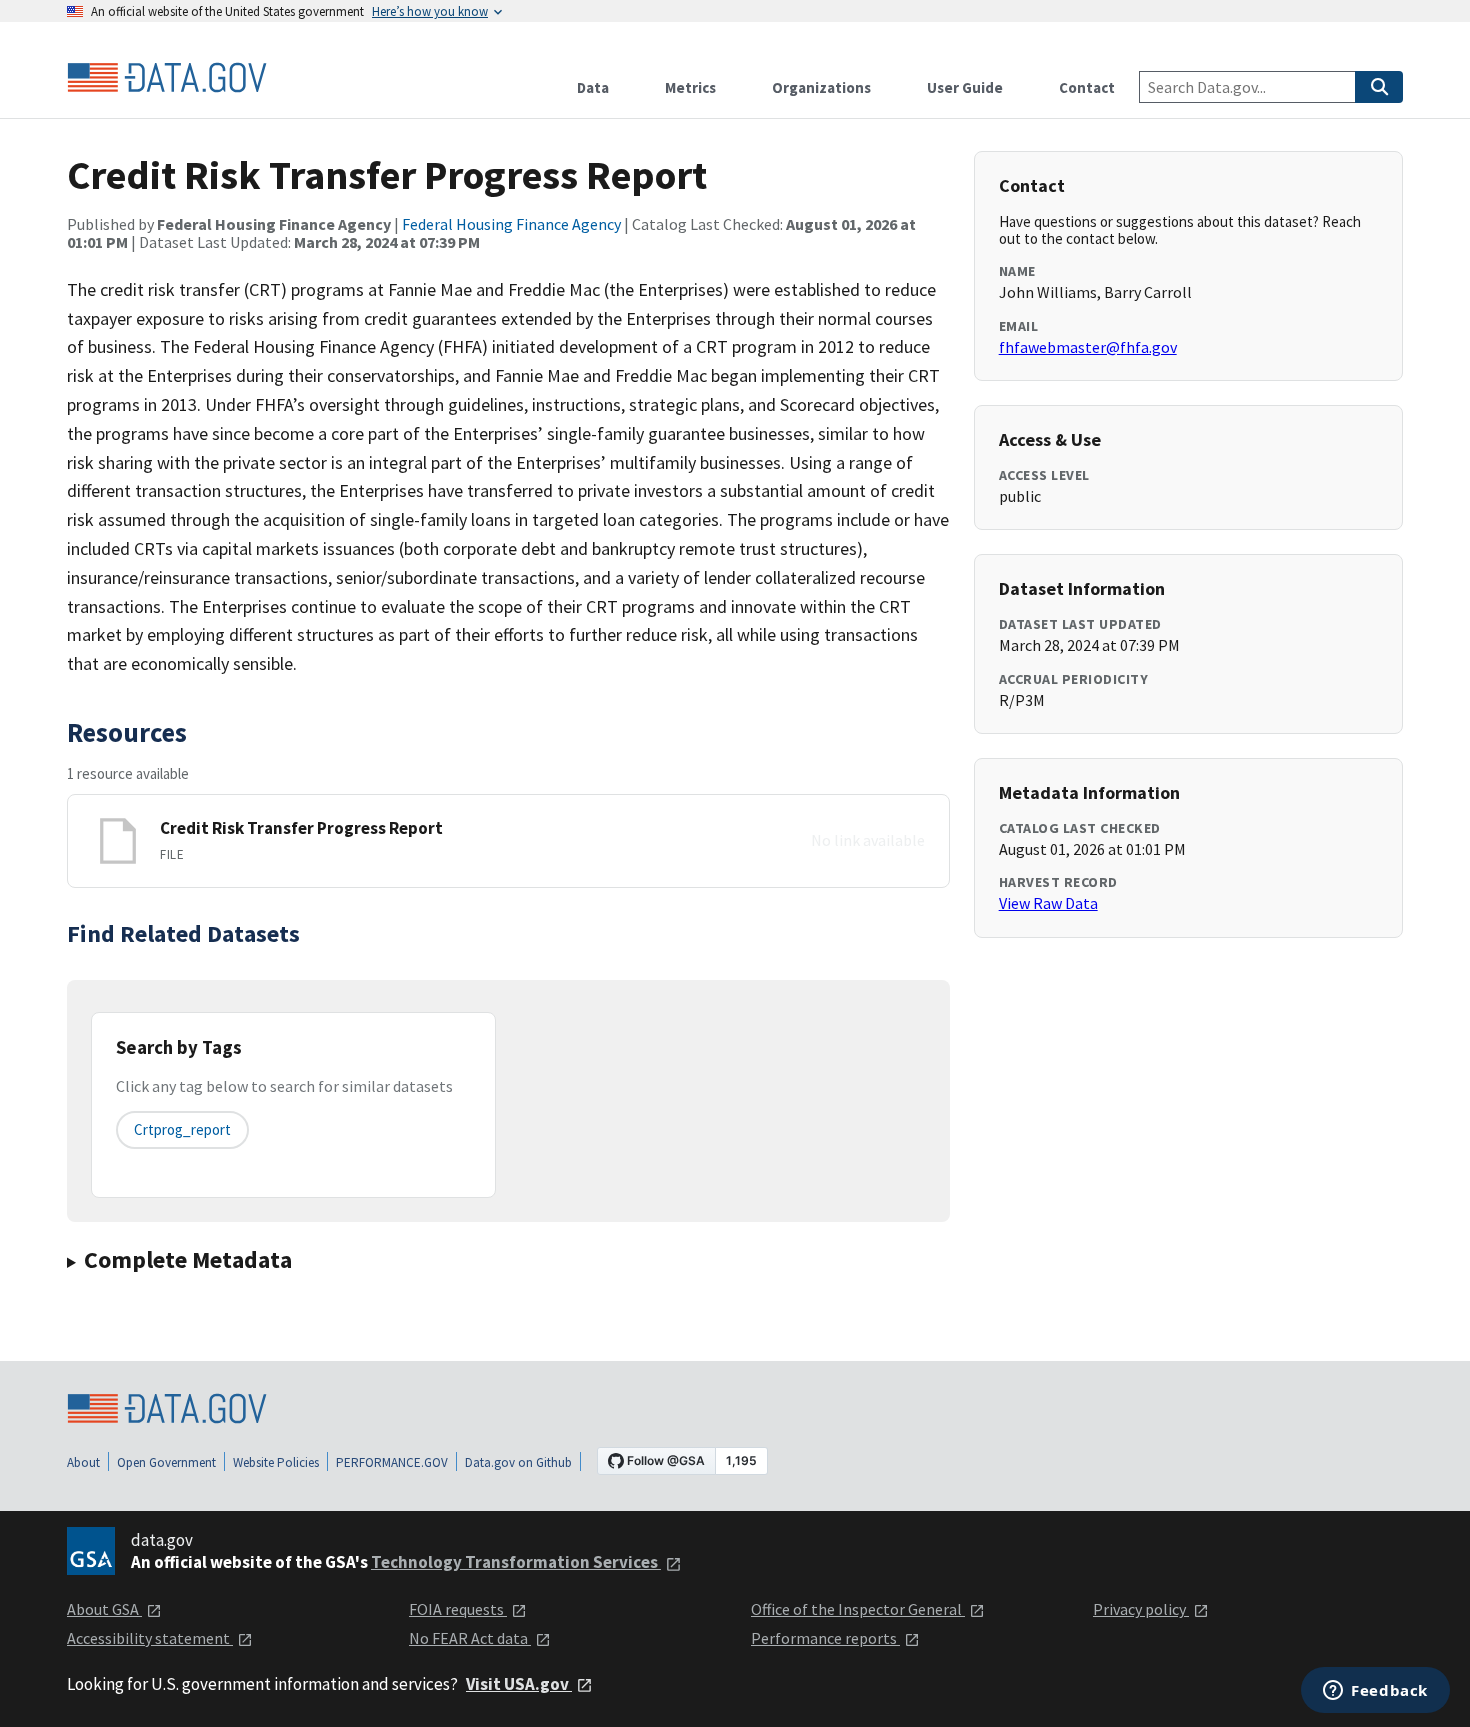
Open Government (166, 1462)
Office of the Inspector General (858, 1609)
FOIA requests (458, 1609)
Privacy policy (1141, 1609)
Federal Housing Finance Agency (511, 224)
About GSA (104, 1609)
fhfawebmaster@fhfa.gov (1088, 347)
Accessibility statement (150, 1638)
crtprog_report (182, 1129)
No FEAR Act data (470, 1638)
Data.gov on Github (518, 1462)
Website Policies (276, 1462)
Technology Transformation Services (516, 1562)
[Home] (167, 78)
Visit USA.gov (519, 1684)
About (83, 1462)
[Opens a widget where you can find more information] (1375, 1692)
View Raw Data (1048, 903)
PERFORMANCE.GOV (392, 1462)
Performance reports (825, 1638)
